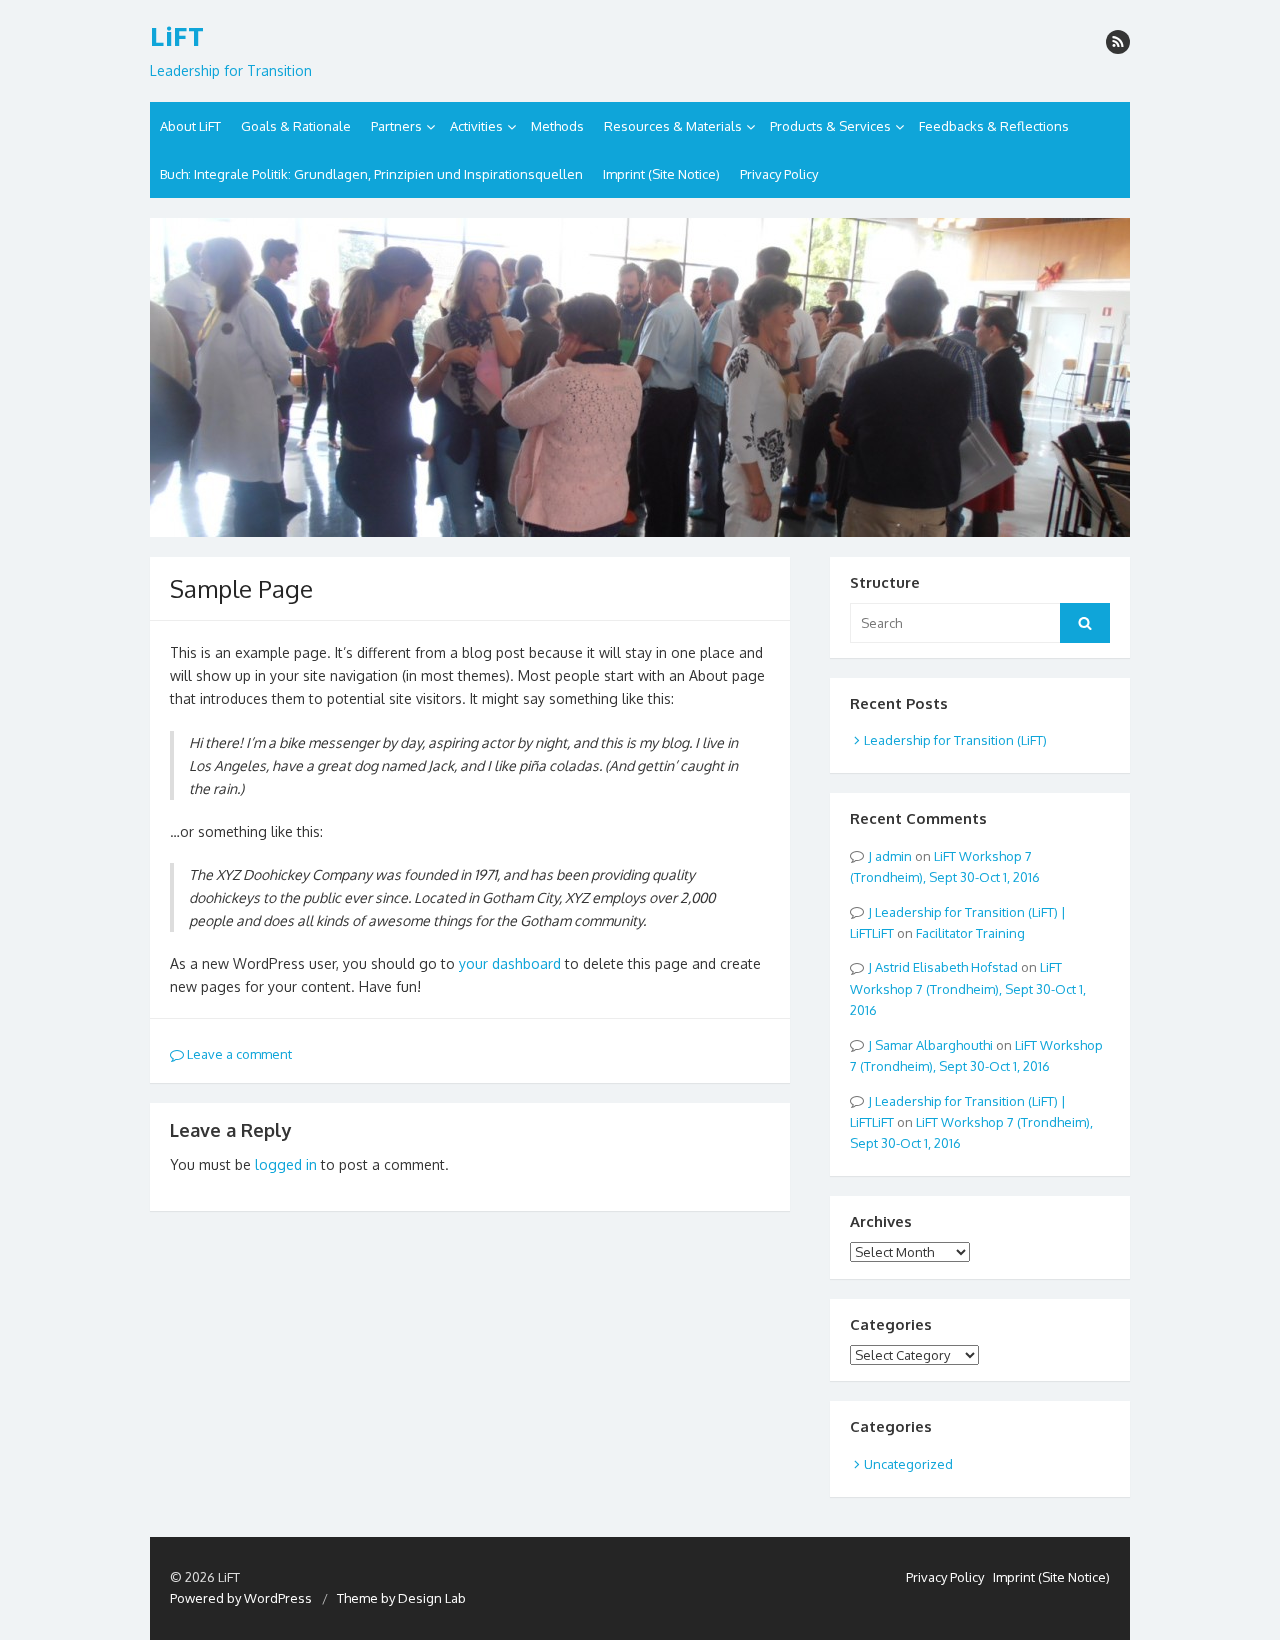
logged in (286, 1164)
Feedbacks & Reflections (994, 126)
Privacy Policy (779, 174)
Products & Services (830, 126)
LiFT (177, 37)
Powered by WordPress (241, 1598)
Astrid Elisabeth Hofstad (946, 967)
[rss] (1118, 42)
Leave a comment (238, 1054)
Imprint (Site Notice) (661, 174)
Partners (396, 126)
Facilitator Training (970, 933)
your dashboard (510, 963)
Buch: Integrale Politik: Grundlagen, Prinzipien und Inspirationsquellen (371, 174)
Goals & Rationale (296, 126)
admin (893, 856)
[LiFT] (640, 377)
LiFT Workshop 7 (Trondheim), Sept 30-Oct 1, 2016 (968, 988)
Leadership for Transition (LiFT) (955, 740)
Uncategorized (908, 1464)
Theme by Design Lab (401, 1598)
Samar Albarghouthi (934, 1045)
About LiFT (190, 126)
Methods (557, 126)
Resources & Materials (673, 126)
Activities (476, 126)
